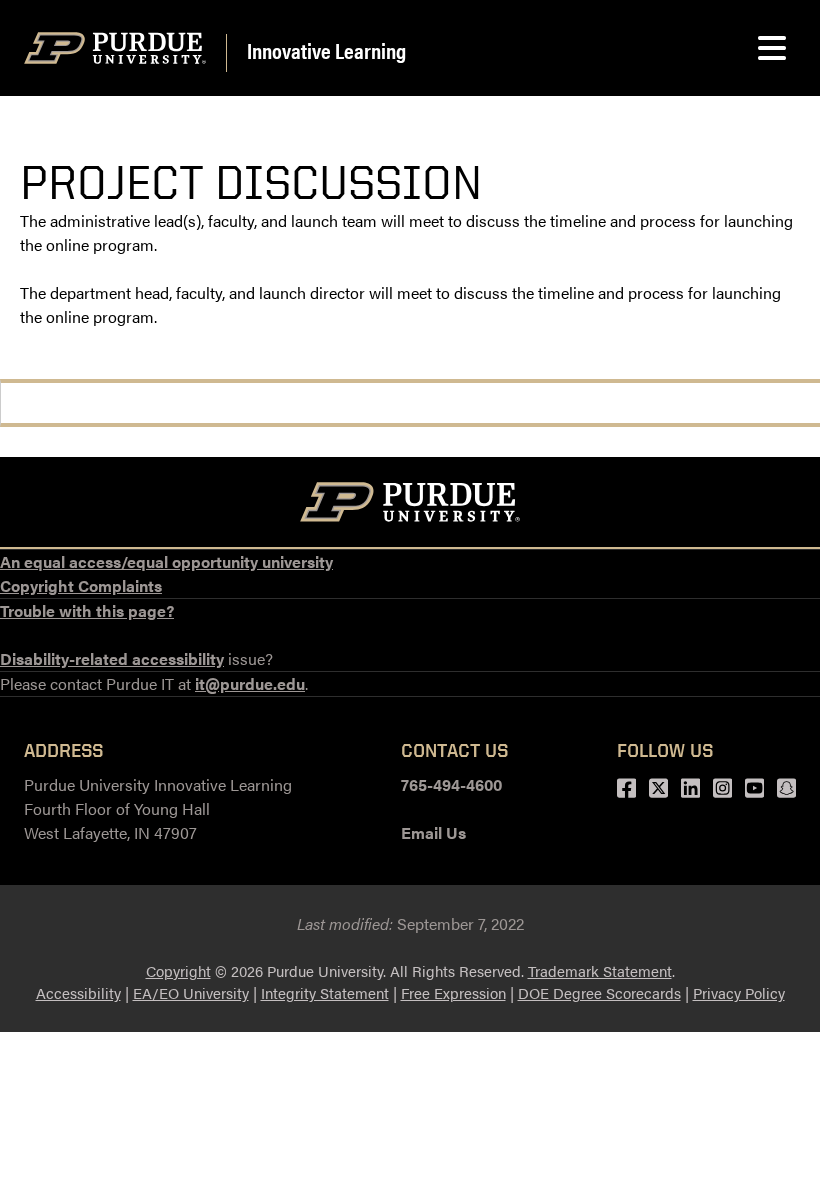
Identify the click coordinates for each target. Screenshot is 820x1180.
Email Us (433, 832)
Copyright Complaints (81, 585)
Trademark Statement (600, 970)
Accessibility (78, 992)
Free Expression (453, 992)
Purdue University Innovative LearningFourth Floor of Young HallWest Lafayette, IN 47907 (158, 808)
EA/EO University (191, 992)
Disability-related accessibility (112, 658)
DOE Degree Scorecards (599, 992)
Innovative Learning (326, 50)
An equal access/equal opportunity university (166, 561)
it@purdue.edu (250, 683)
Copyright (178, 970)
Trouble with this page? (87, 610)
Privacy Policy (739, 992)
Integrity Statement (325, 992)
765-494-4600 (451, 784)
